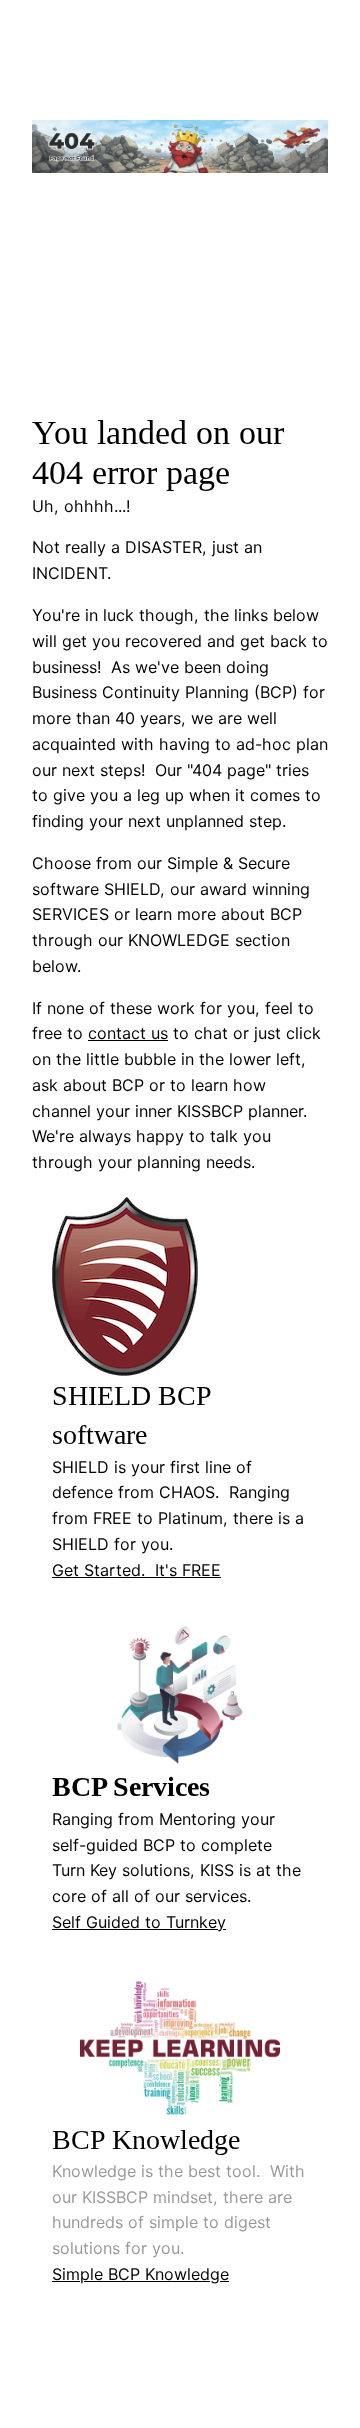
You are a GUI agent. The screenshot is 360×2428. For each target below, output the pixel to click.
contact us (128, 1033)
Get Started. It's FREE (136, 1570)
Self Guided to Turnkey (139, 1922)
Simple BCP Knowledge (140, 2274)
